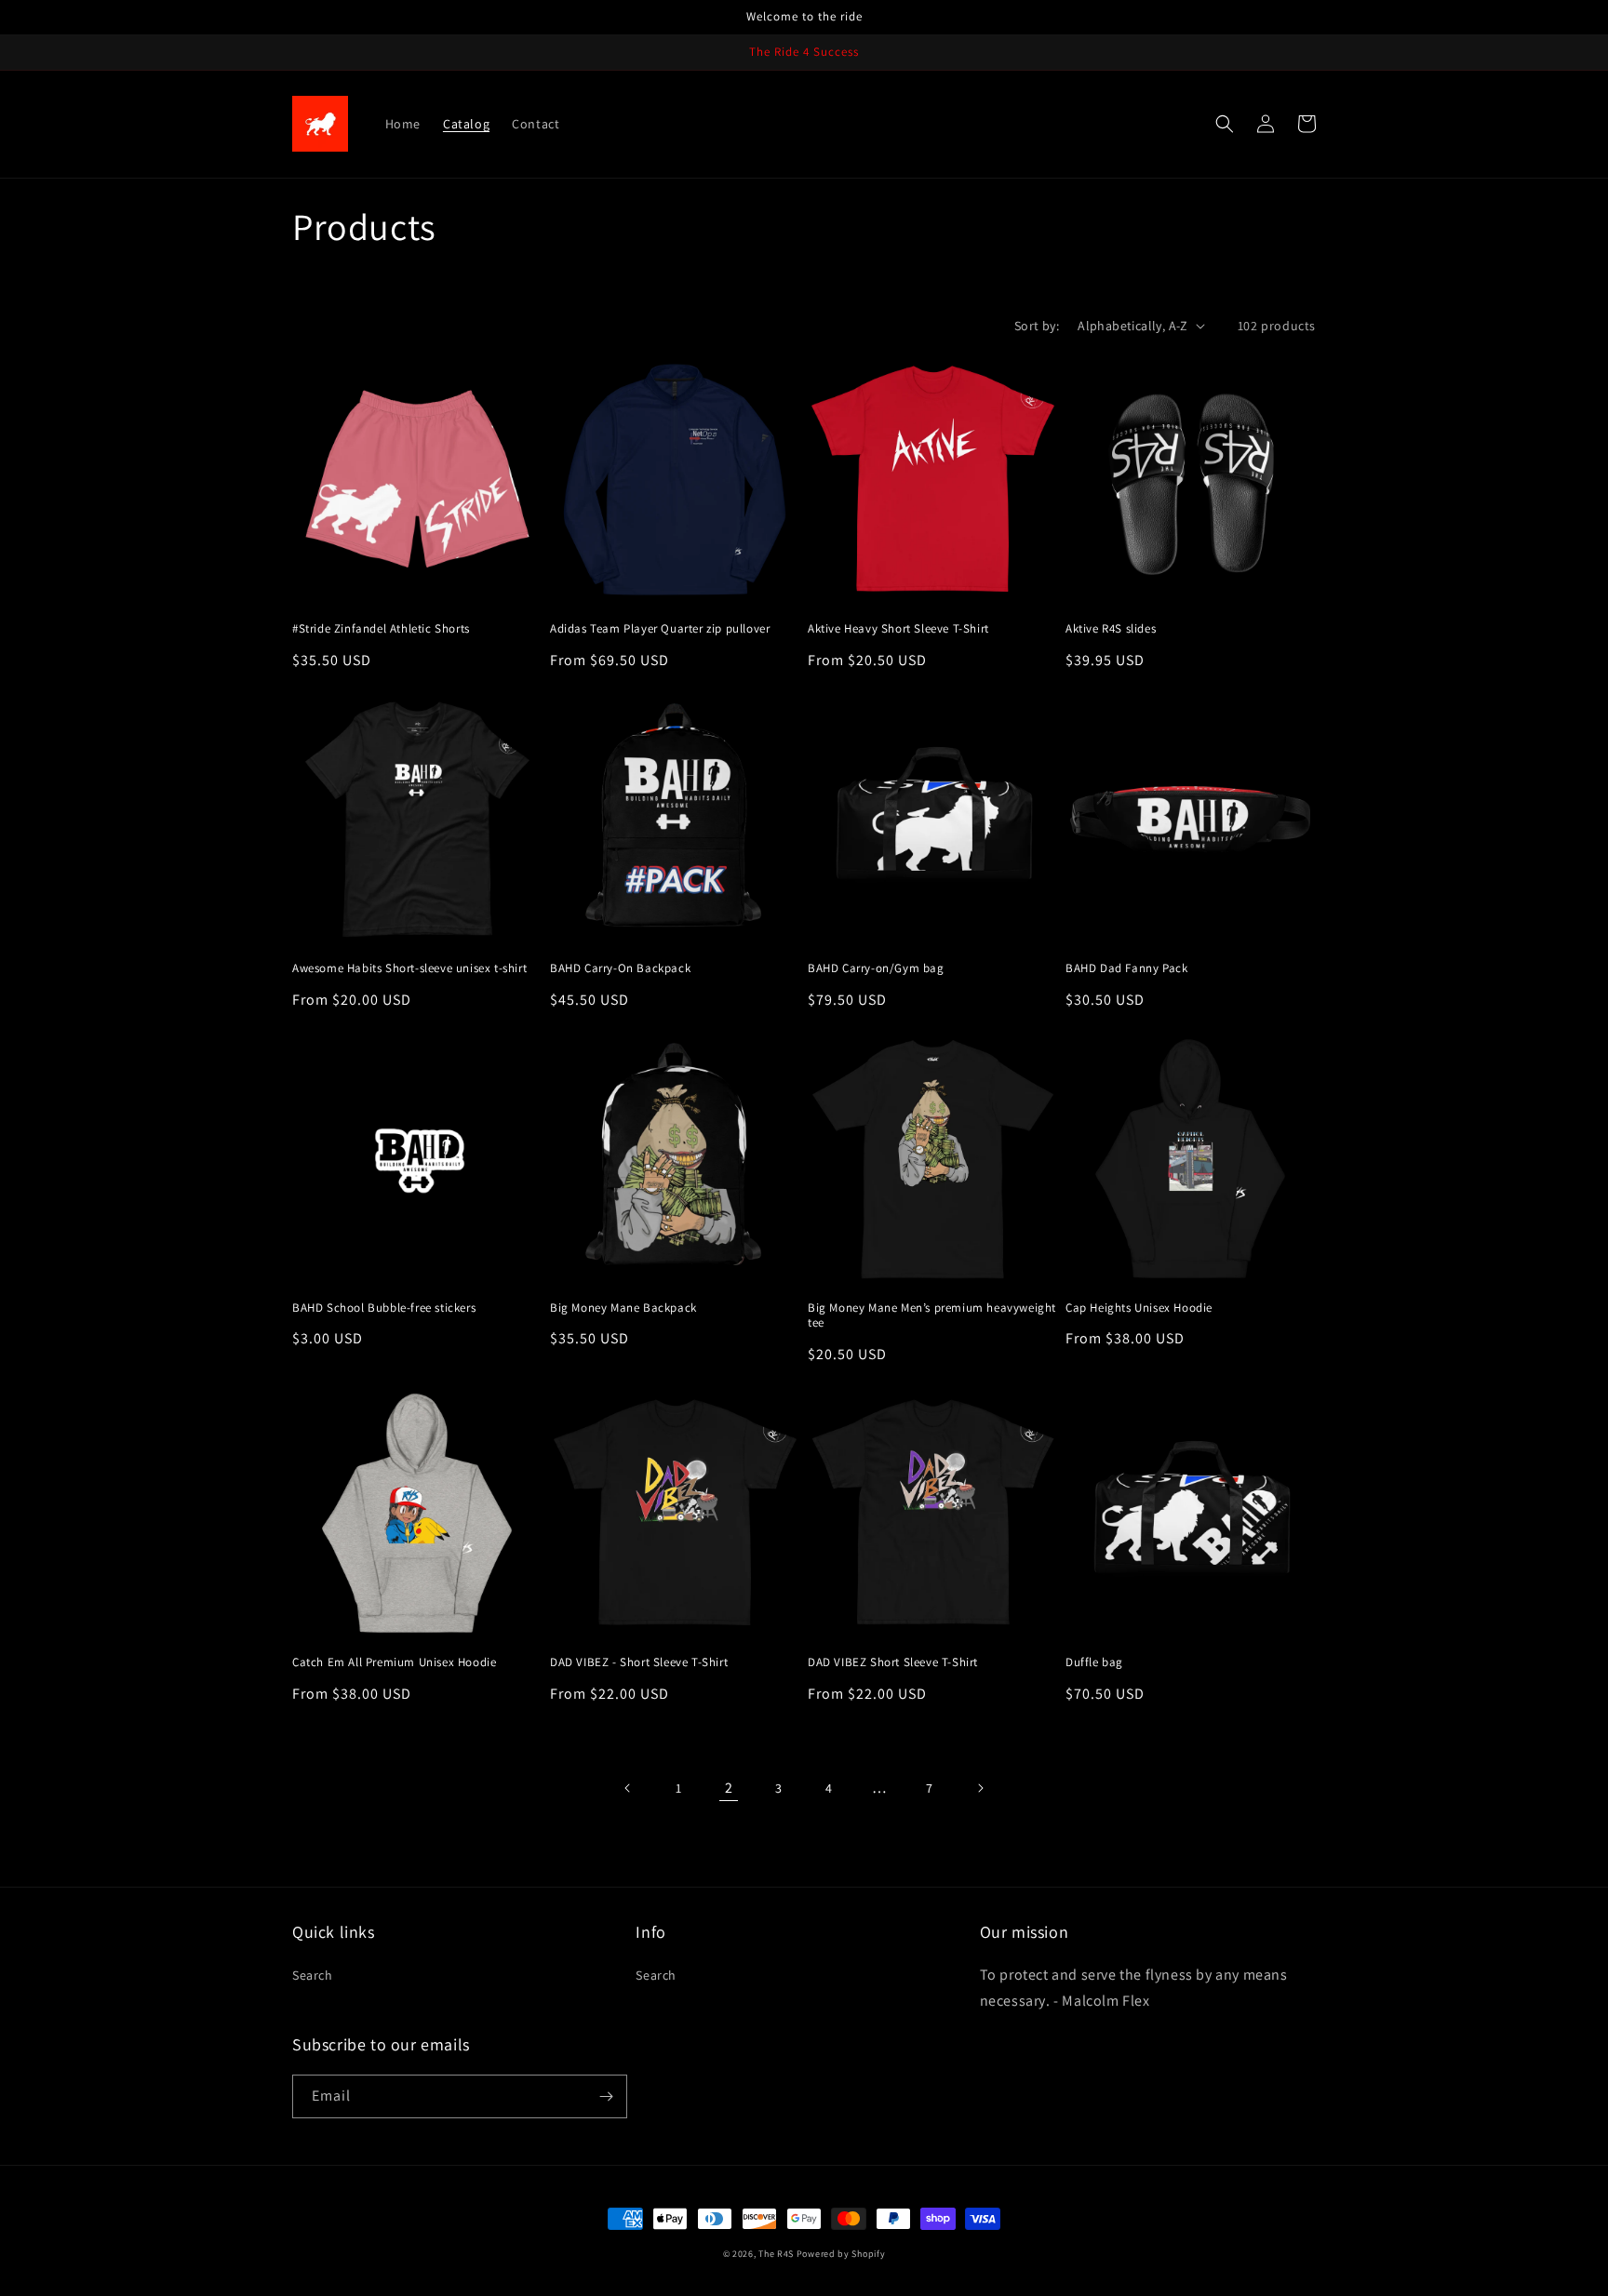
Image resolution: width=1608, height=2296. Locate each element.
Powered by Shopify (841, 2254)
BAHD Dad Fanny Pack (1126, 968)
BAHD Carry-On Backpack (620, 968)
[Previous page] (628, 1788)
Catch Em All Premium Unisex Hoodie (394, 1662)
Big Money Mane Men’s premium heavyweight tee (932, 1316)
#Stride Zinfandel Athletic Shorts (381, 629)
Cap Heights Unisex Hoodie (1139, 1308)
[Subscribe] (606, 2096)
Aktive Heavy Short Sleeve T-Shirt (898, 629)
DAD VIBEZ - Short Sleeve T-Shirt (639, 1662)
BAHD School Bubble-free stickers (384, 1308)
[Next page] (980, 1788)
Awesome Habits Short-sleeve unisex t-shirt (409, 968)
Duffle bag (1094, 1662)
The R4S (776, 2254)
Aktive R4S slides (1111, 629)
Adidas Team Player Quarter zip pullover (660, 629)
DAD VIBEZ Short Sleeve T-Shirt (893, 1662)
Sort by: (1037, 326)
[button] (1225, 124)
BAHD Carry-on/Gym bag (876, 968)
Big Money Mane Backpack (623, 1308)
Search (313, 1975)
